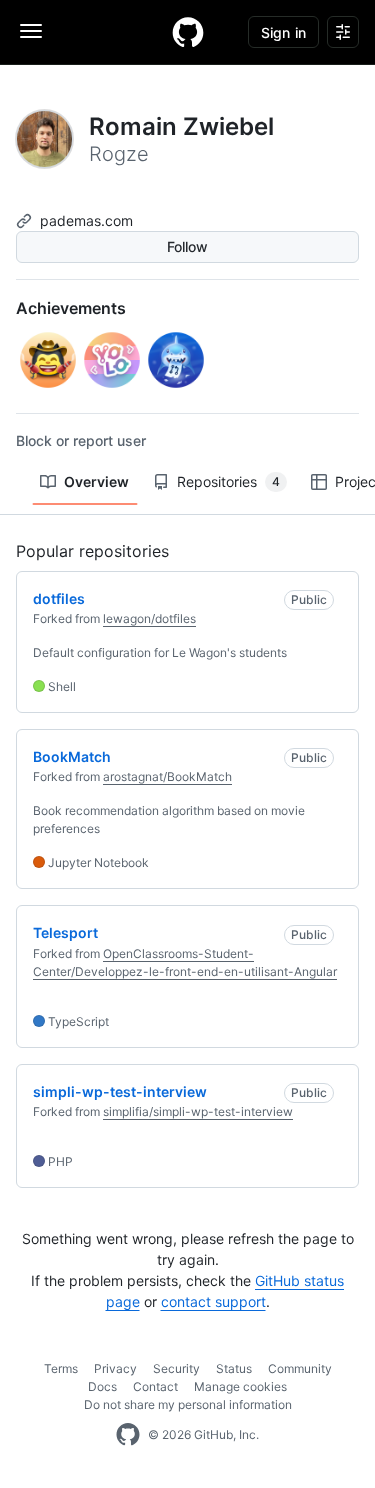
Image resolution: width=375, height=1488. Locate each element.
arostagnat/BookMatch (167, 776)
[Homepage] (188, 32)
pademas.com (86, 220)
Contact (155, 1386)
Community (300, 1368)
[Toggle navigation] (31, 31)
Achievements (71, 308)
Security (176, 1368)
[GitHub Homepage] (128, 1435)
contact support (213, 1301)
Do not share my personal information (188, 1404)
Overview (96, 481)
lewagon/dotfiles (149, 618)
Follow (187, 246)
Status (234, 1368)
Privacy (115, 1368)
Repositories (228, 481)
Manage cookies (240, 1386)
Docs (102, 1386)
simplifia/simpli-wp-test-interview (198, 1111)
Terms (61, 1368)
